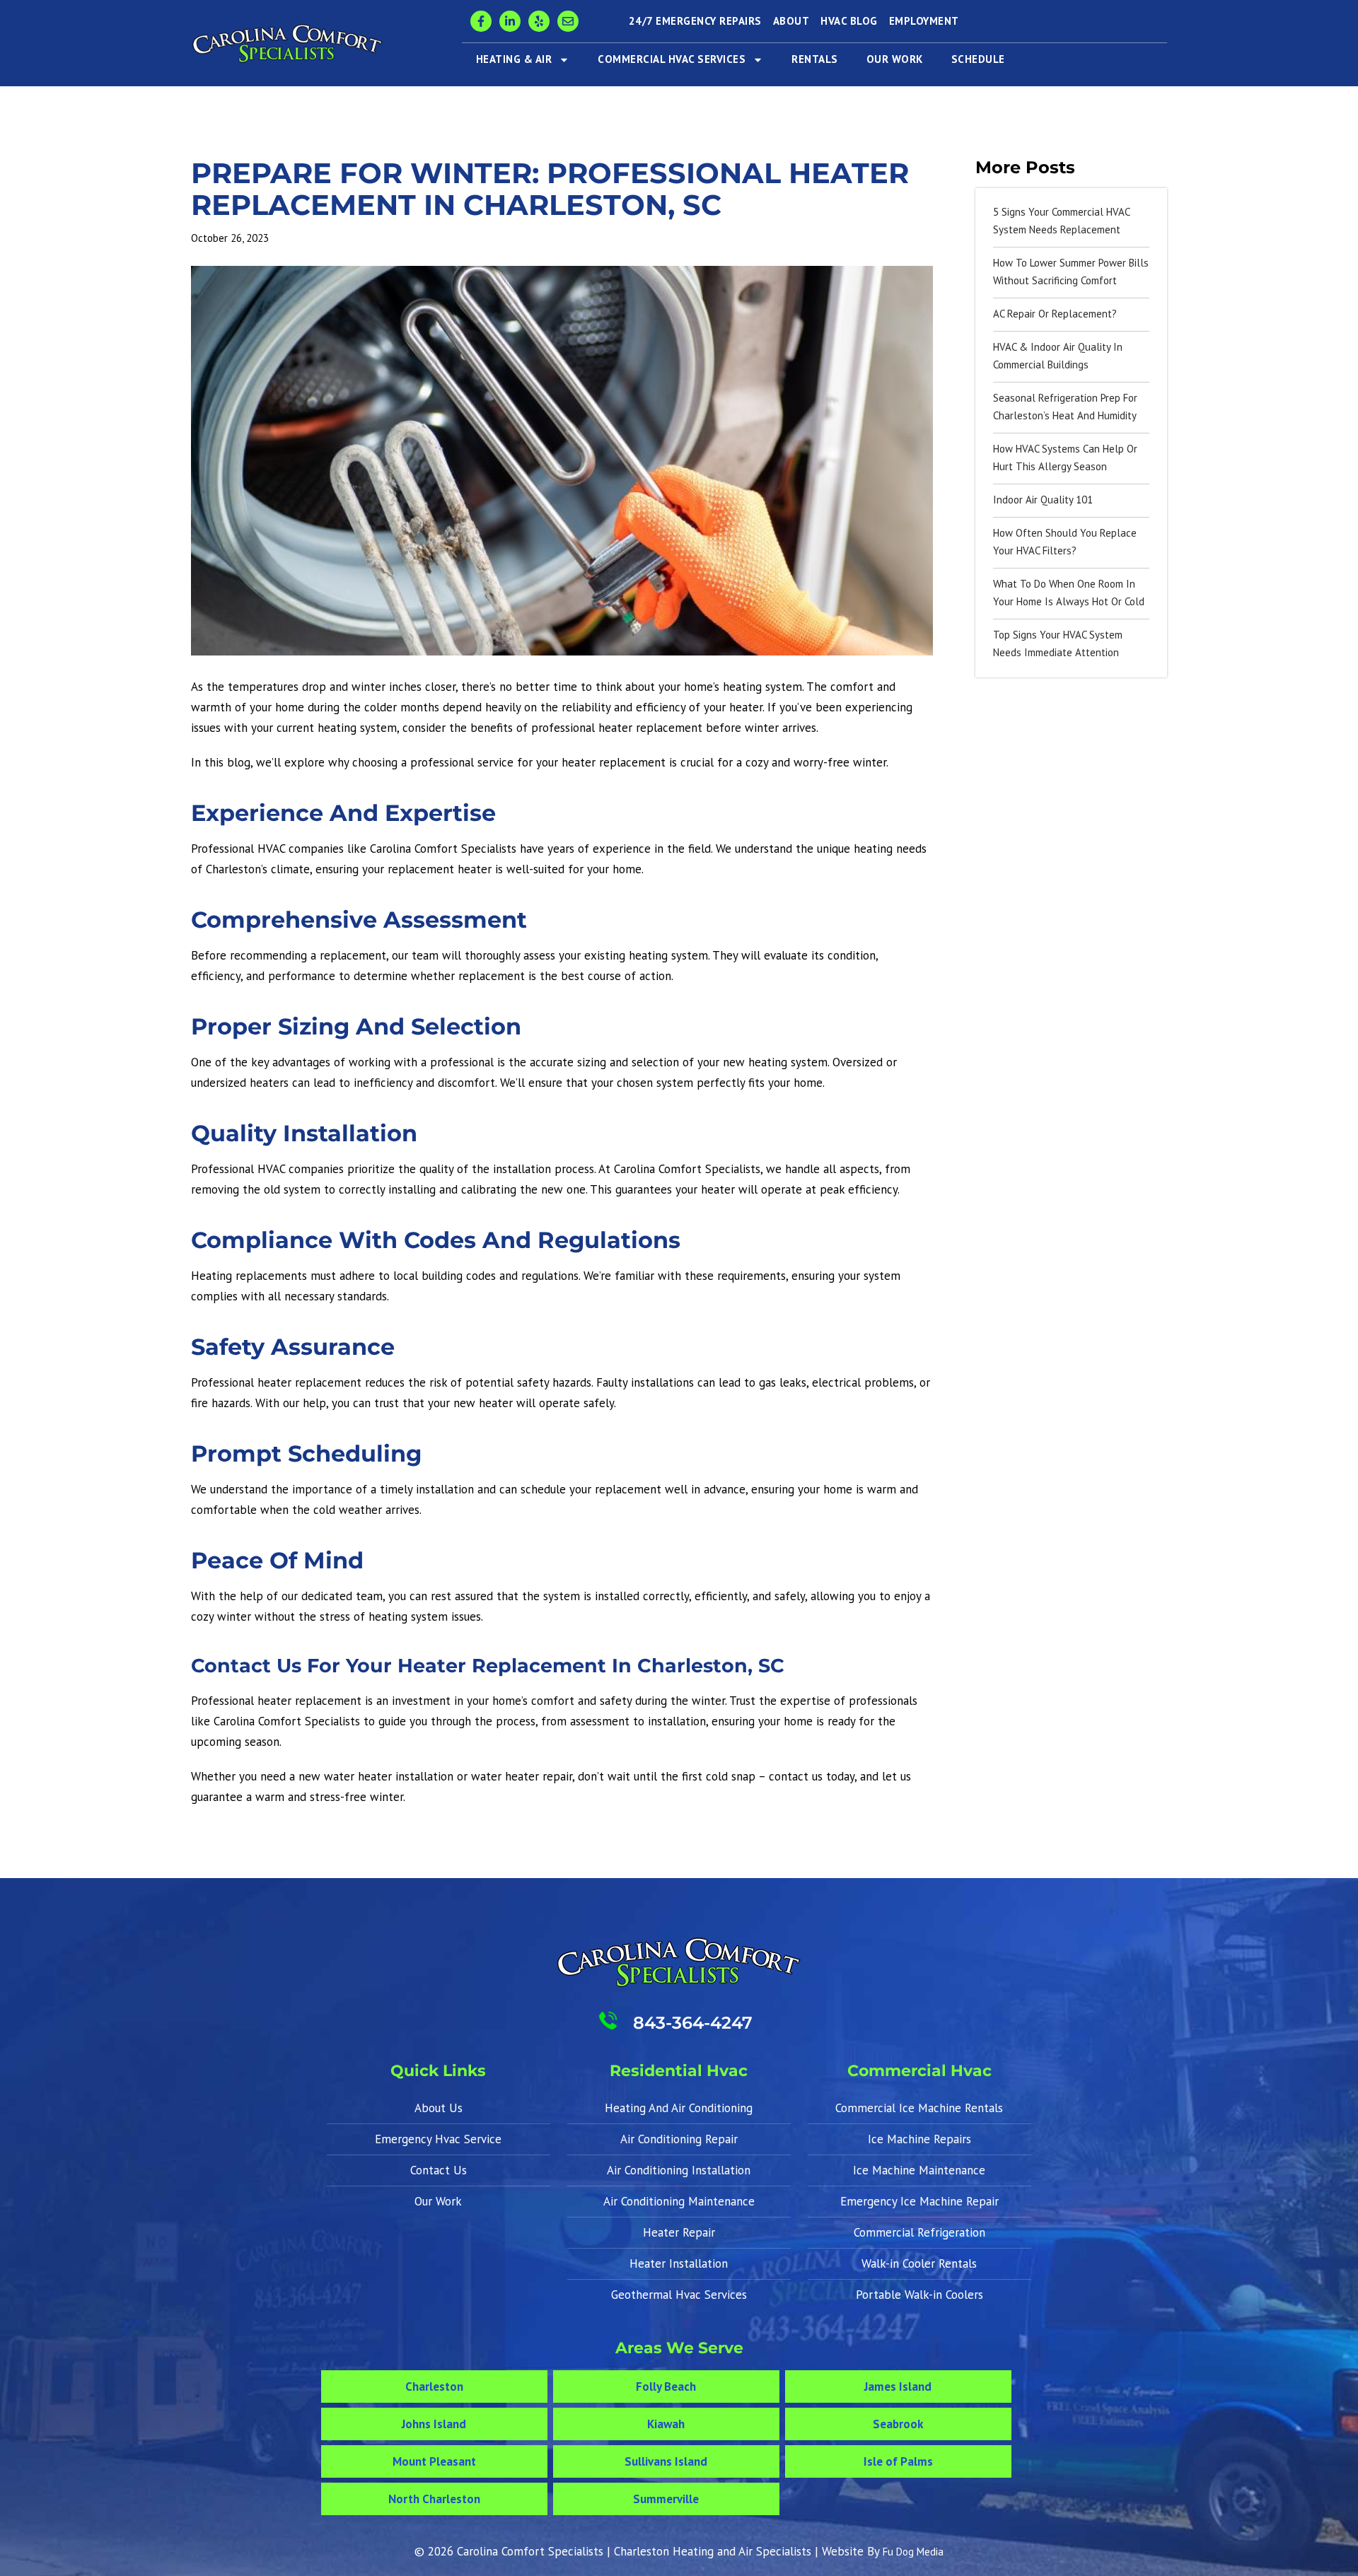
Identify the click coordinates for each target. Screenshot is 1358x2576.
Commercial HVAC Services (672, 59)
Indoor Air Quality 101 (1043, 500)
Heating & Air (514, 59)
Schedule (978, 59)
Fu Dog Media (913, 2552)
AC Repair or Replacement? (1055, 314)
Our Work (895, 59)
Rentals (815, 59)
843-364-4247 (693, 2023)
